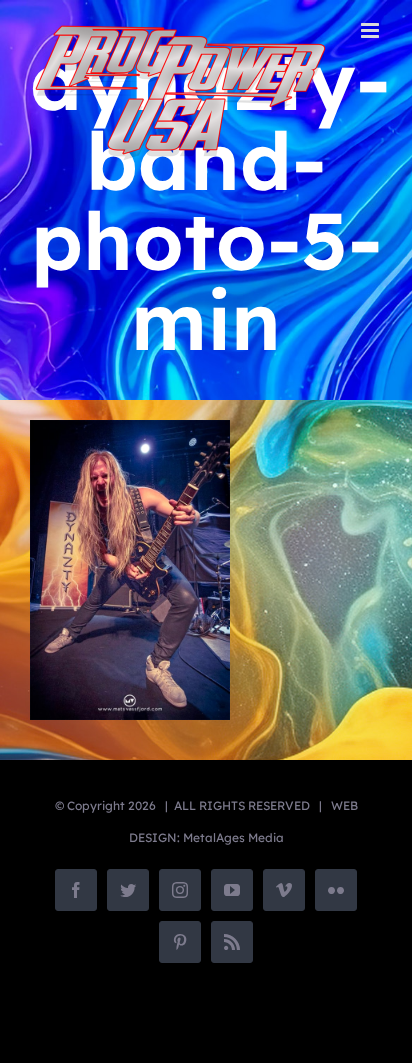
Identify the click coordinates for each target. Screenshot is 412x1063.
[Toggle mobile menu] (371, 30)
